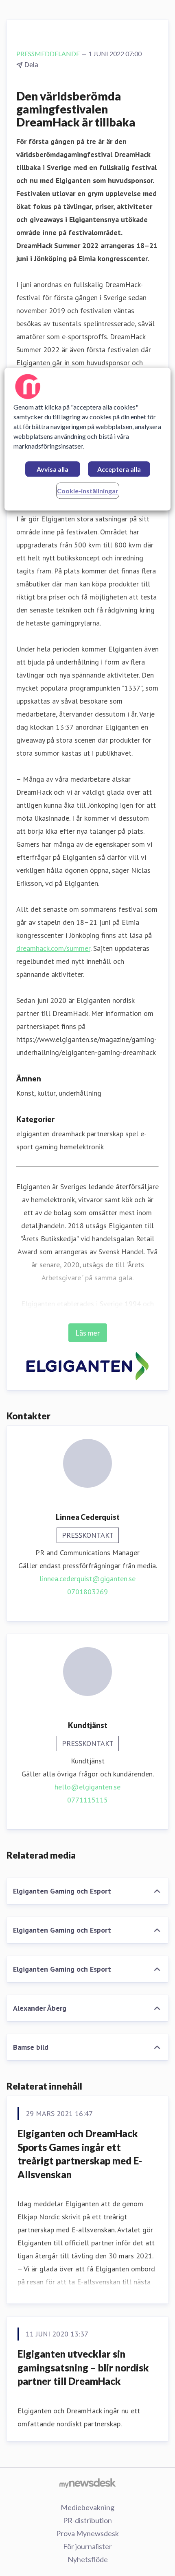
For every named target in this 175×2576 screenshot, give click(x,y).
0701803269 (87, 1592)
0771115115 (87, 1800)
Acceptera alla (119, 469)
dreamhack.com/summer (53, 948)
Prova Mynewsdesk (87, 2533)
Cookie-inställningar (88, 491)
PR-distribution (87, 2520)
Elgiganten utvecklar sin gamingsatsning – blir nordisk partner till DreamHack (83, 2367)
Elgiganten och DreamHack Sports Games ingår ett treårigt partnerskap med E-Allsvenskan (80, 2154)
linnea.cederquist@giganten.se (87, 1579)
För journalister (87, 2546)
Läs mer (88, 1333)
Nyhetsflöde (88, 2559)
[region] (88, 439)
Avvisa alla (52, 469)
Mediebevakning (87, 2507)
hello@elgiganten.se (87, 1787)
